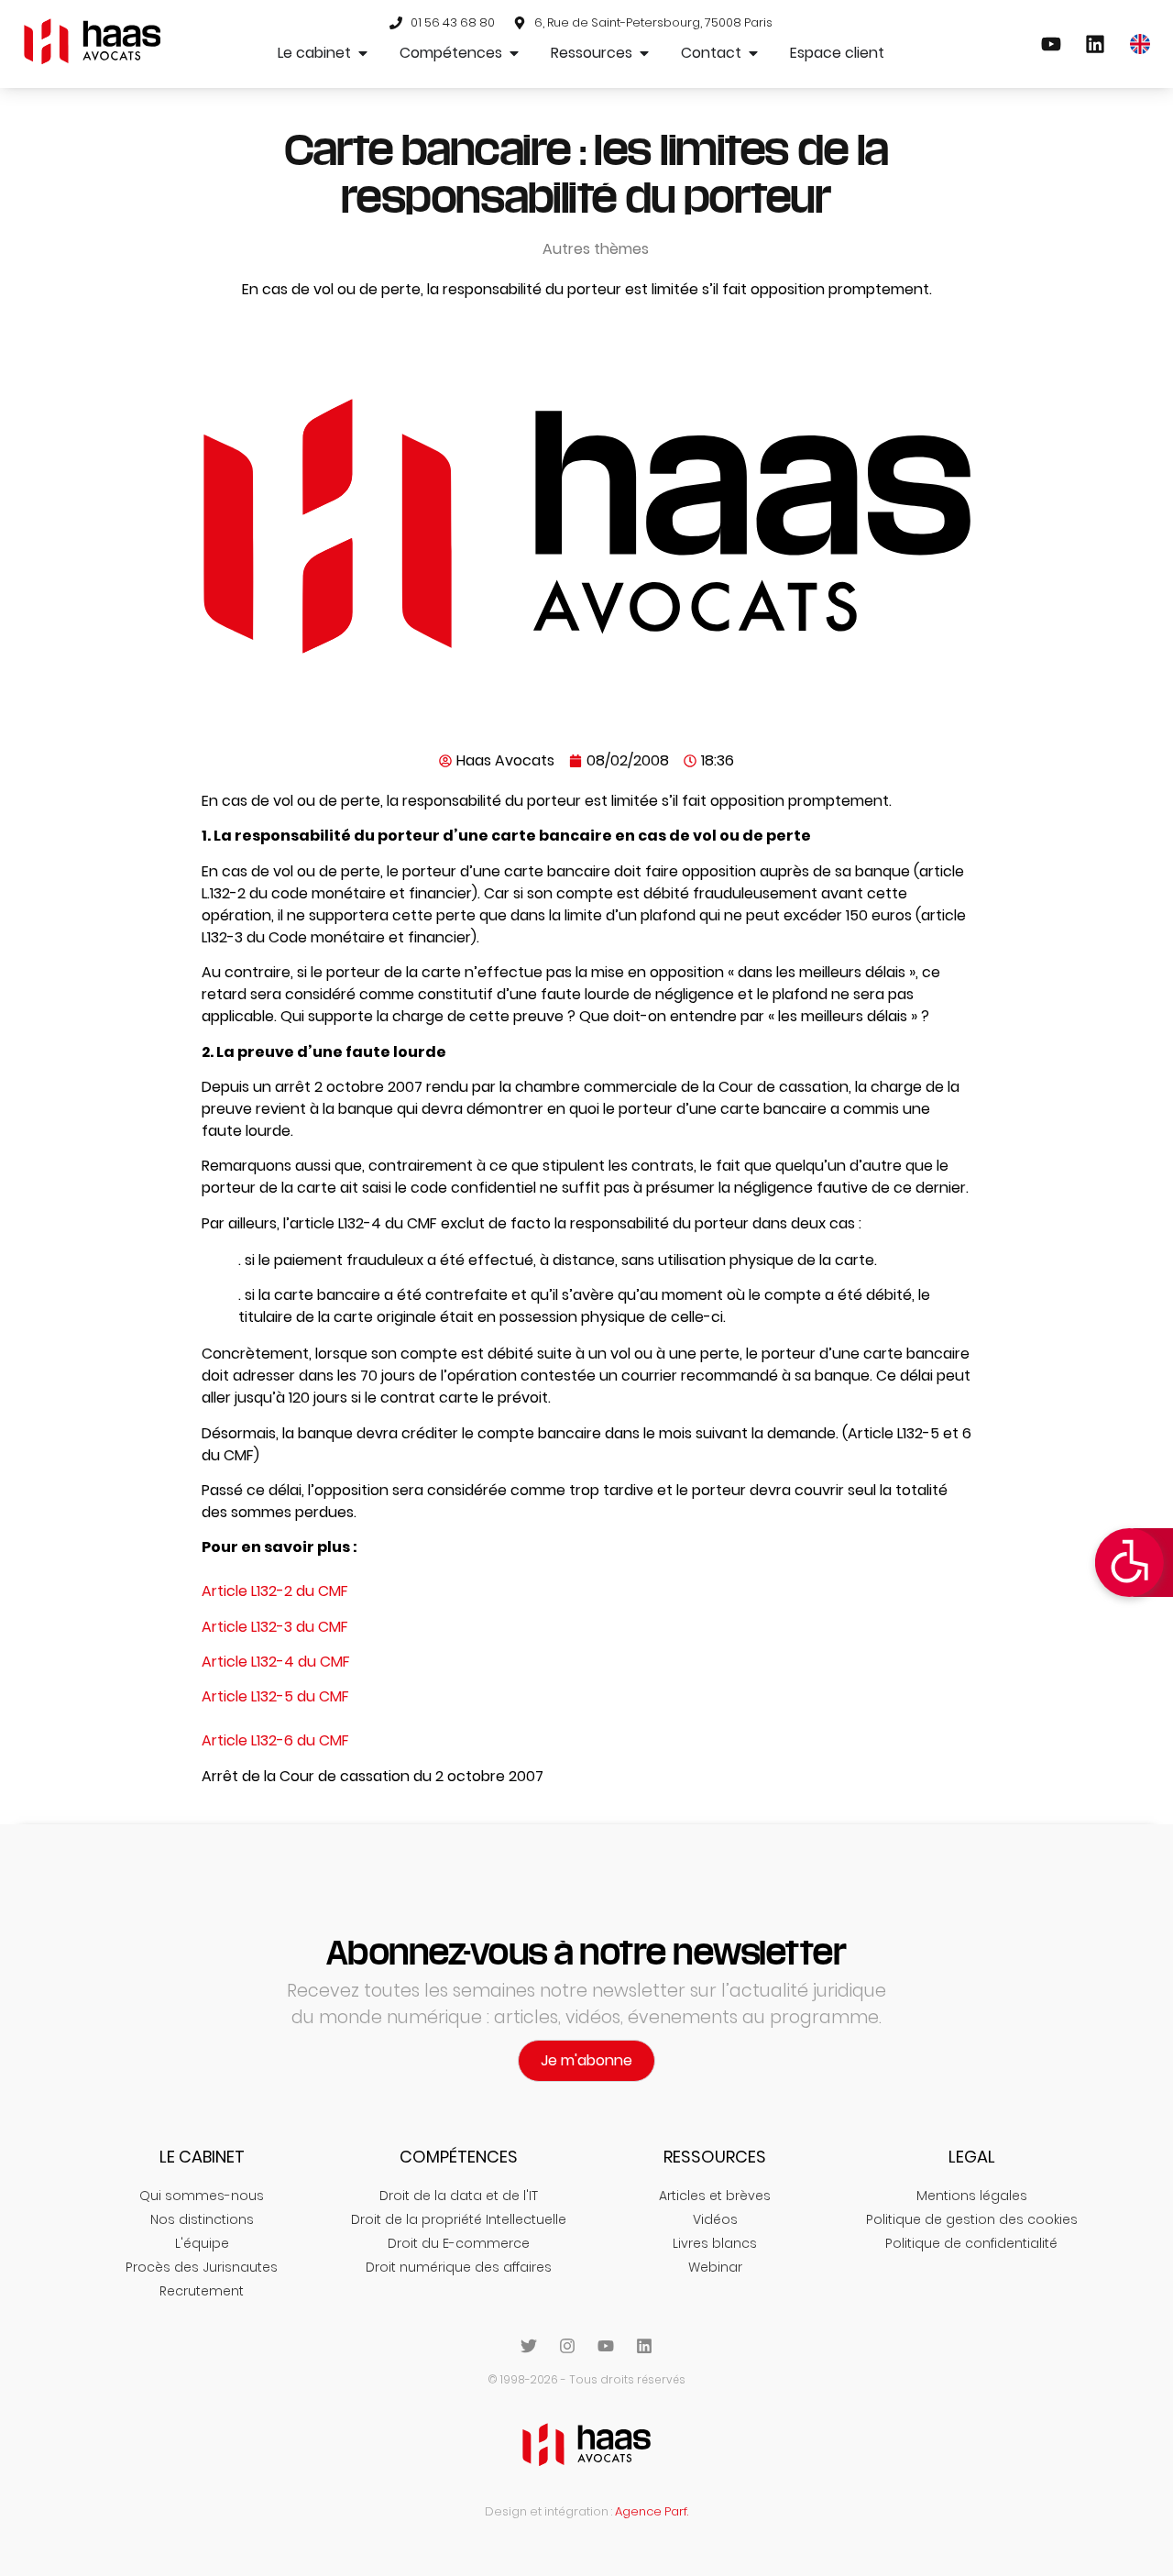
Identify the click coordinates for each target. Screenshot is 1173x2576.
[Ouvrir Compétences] (514, 53)
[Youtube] (606, 2346)
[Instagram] (567, 2346)
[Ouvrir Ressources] (644, 53)
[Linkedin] (644, 2346)
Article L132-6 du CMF (275, 1740)
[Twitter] (529, 2346)
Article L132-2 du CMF (275, 1591)
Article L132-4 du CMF (276, 1662)
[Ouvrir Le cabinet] (363, 53)
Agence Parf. (652, 2511)
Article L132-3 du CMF (275, 1627)
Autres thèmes (596, 249)
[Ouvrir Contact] (753, 53)
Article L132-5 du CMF (275, 1696)
